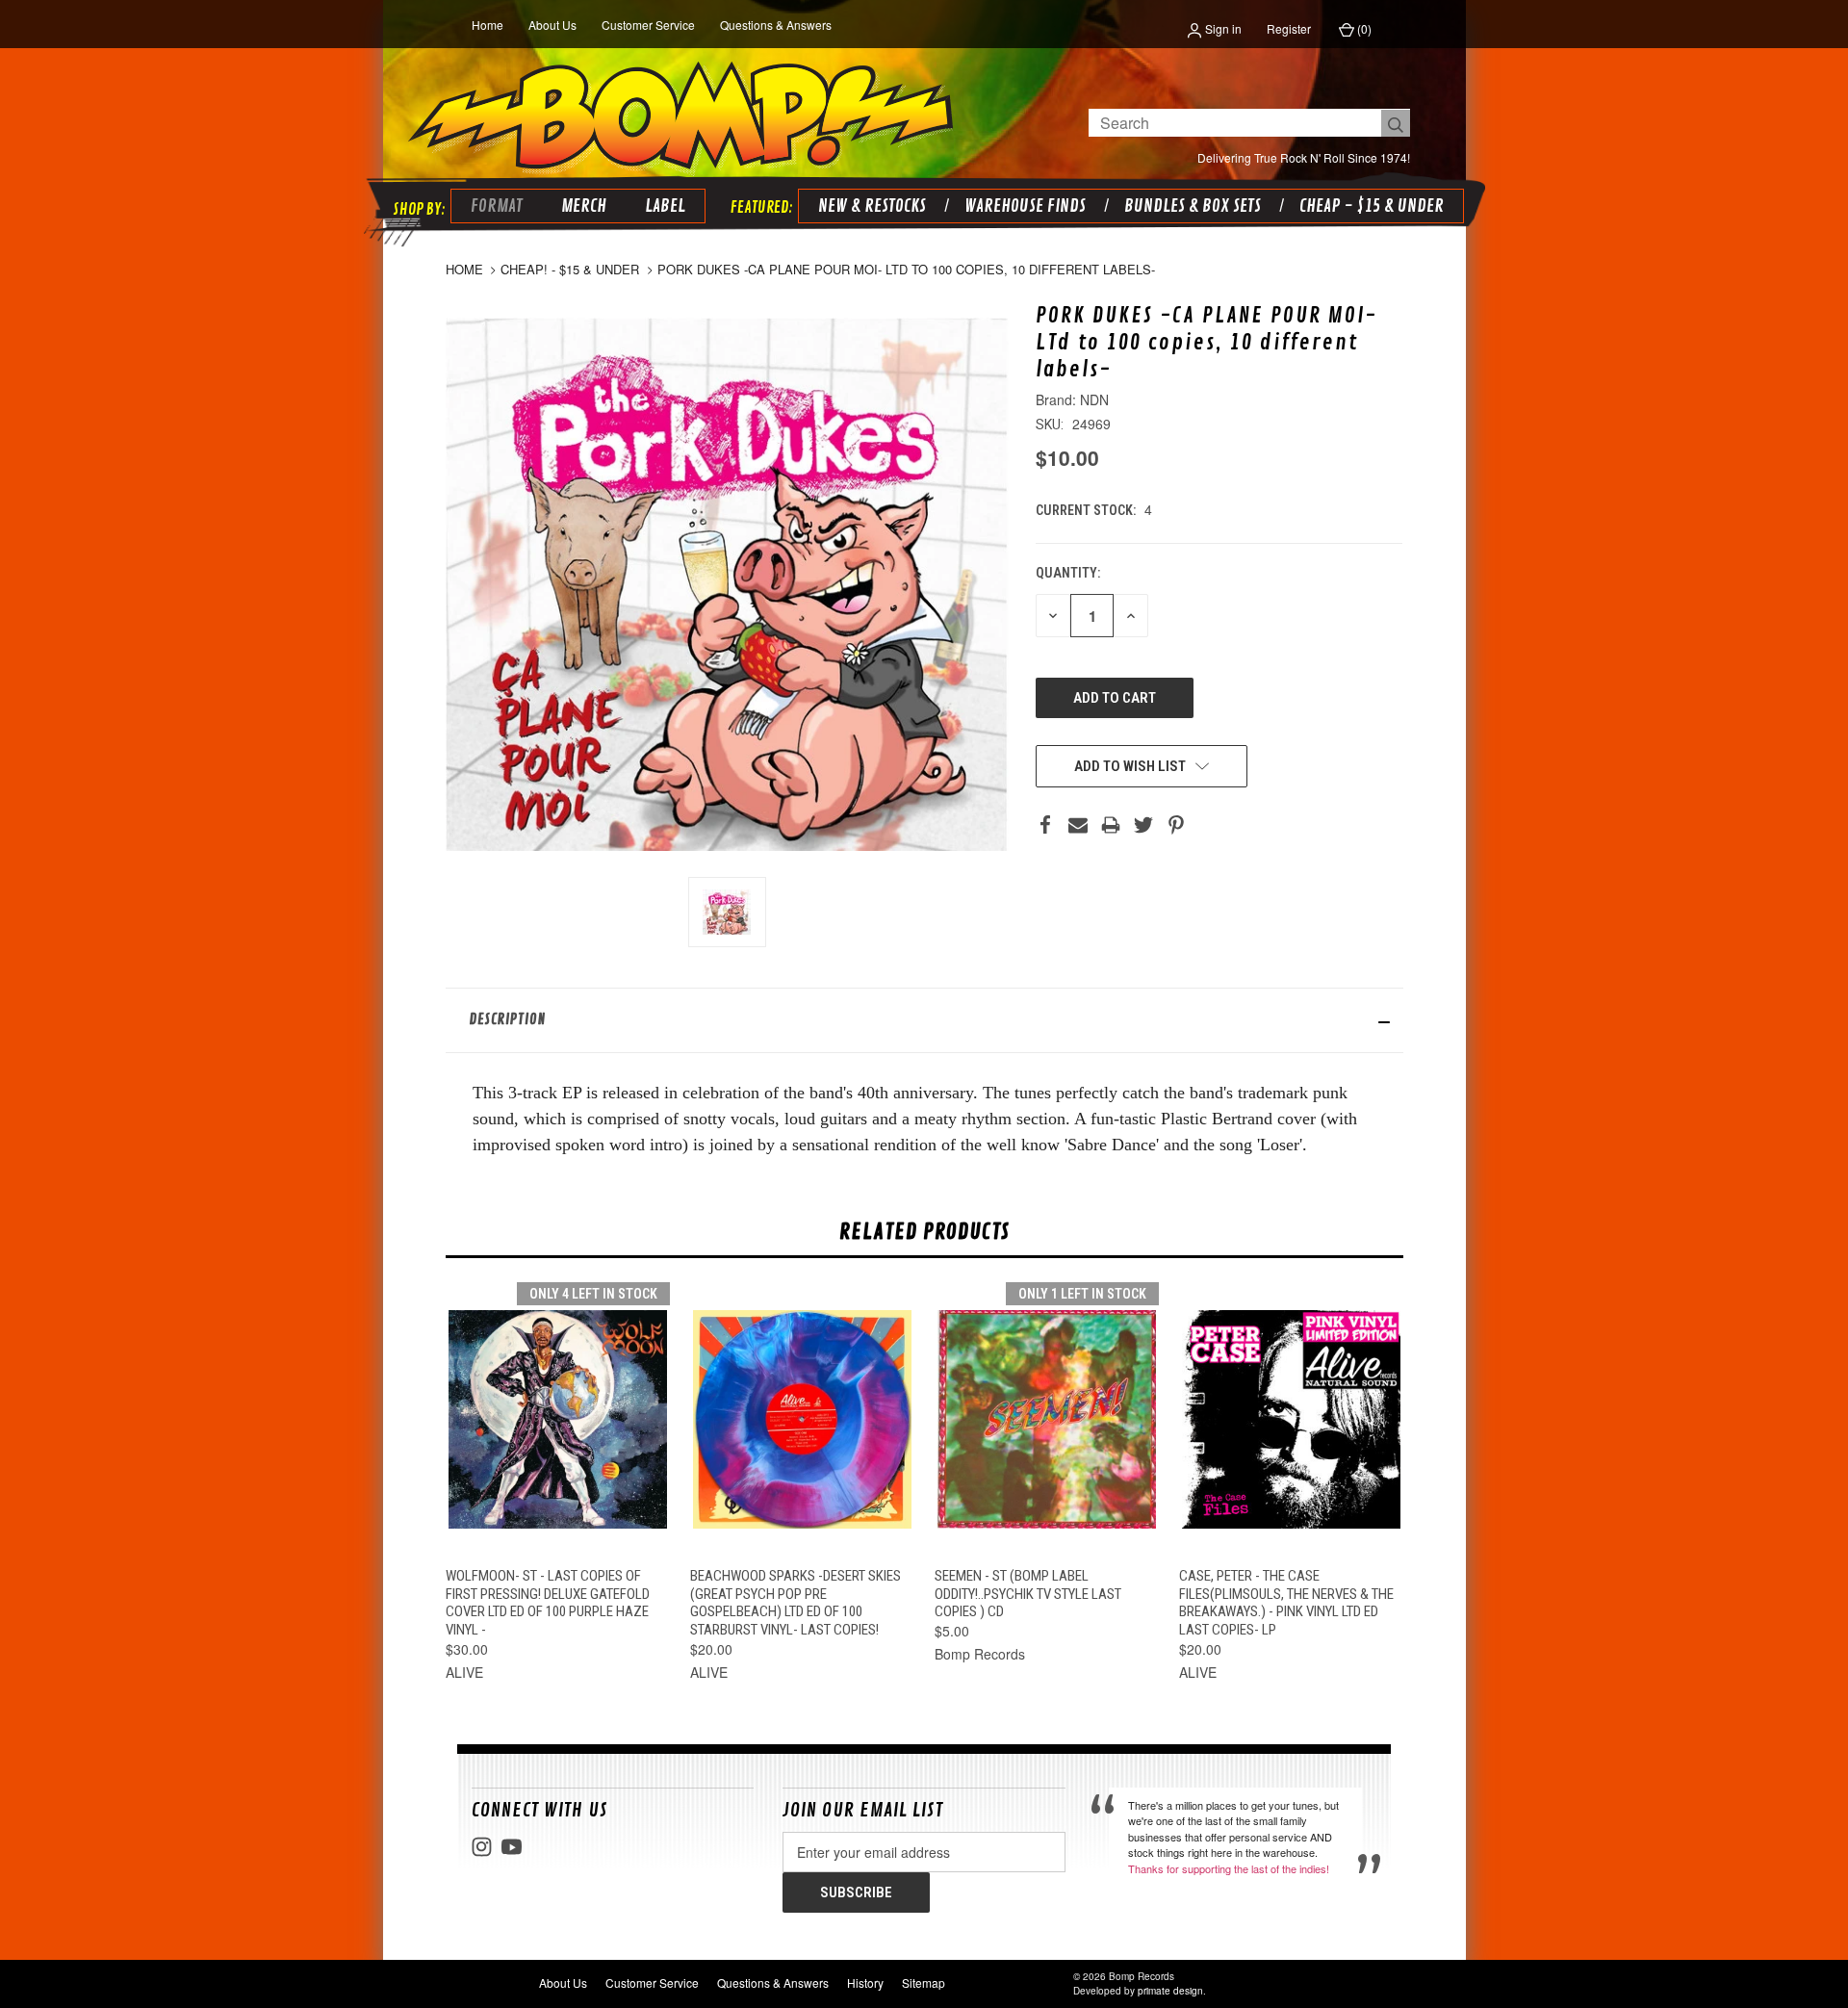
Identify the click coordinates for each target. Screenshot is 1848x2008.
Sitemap (924, 1982)
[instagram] (482, 1847)
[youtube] (512, 1847)
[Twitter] (1143, 825)
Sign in (1222, 28)
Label (665, 206)
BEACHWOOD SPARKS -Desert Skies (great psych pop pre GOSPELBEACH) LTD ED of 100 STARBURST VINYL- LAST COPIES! (796, 1603)
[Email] (1078, 825)
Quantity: (1068, 573)
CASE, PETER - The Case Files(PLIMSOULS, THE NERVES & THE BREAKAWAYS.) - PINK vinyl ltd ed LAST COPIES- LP (1286, 1603)
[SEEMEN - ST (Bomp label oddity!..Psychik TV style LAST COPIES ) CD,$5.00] (1047, 1419)
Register (1289, 28)
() (1363, 28)
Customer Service (648, 25)
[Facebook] (1045, 825)
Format (497, 206)
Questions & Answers (776, 25)
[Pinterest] (1176, 825)
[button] (924, 1020)
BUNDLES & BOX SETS (1193, 206)
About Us (552, 25)
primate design (1170, 1991)
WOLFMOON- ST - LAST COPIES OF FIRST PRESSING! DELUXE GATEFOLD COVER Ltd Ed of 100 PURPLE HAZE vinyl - (548, 1603)
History (865, 1982)
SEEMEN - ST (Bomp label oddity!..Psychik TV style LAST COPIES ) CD (1028, 1594)
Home (488, 25)
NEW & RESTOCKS (872, 206)
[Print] (1111, 825)
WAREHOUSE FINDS (1025, 206)
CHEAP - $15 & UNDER (1372, 206)
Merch (584, 206)
